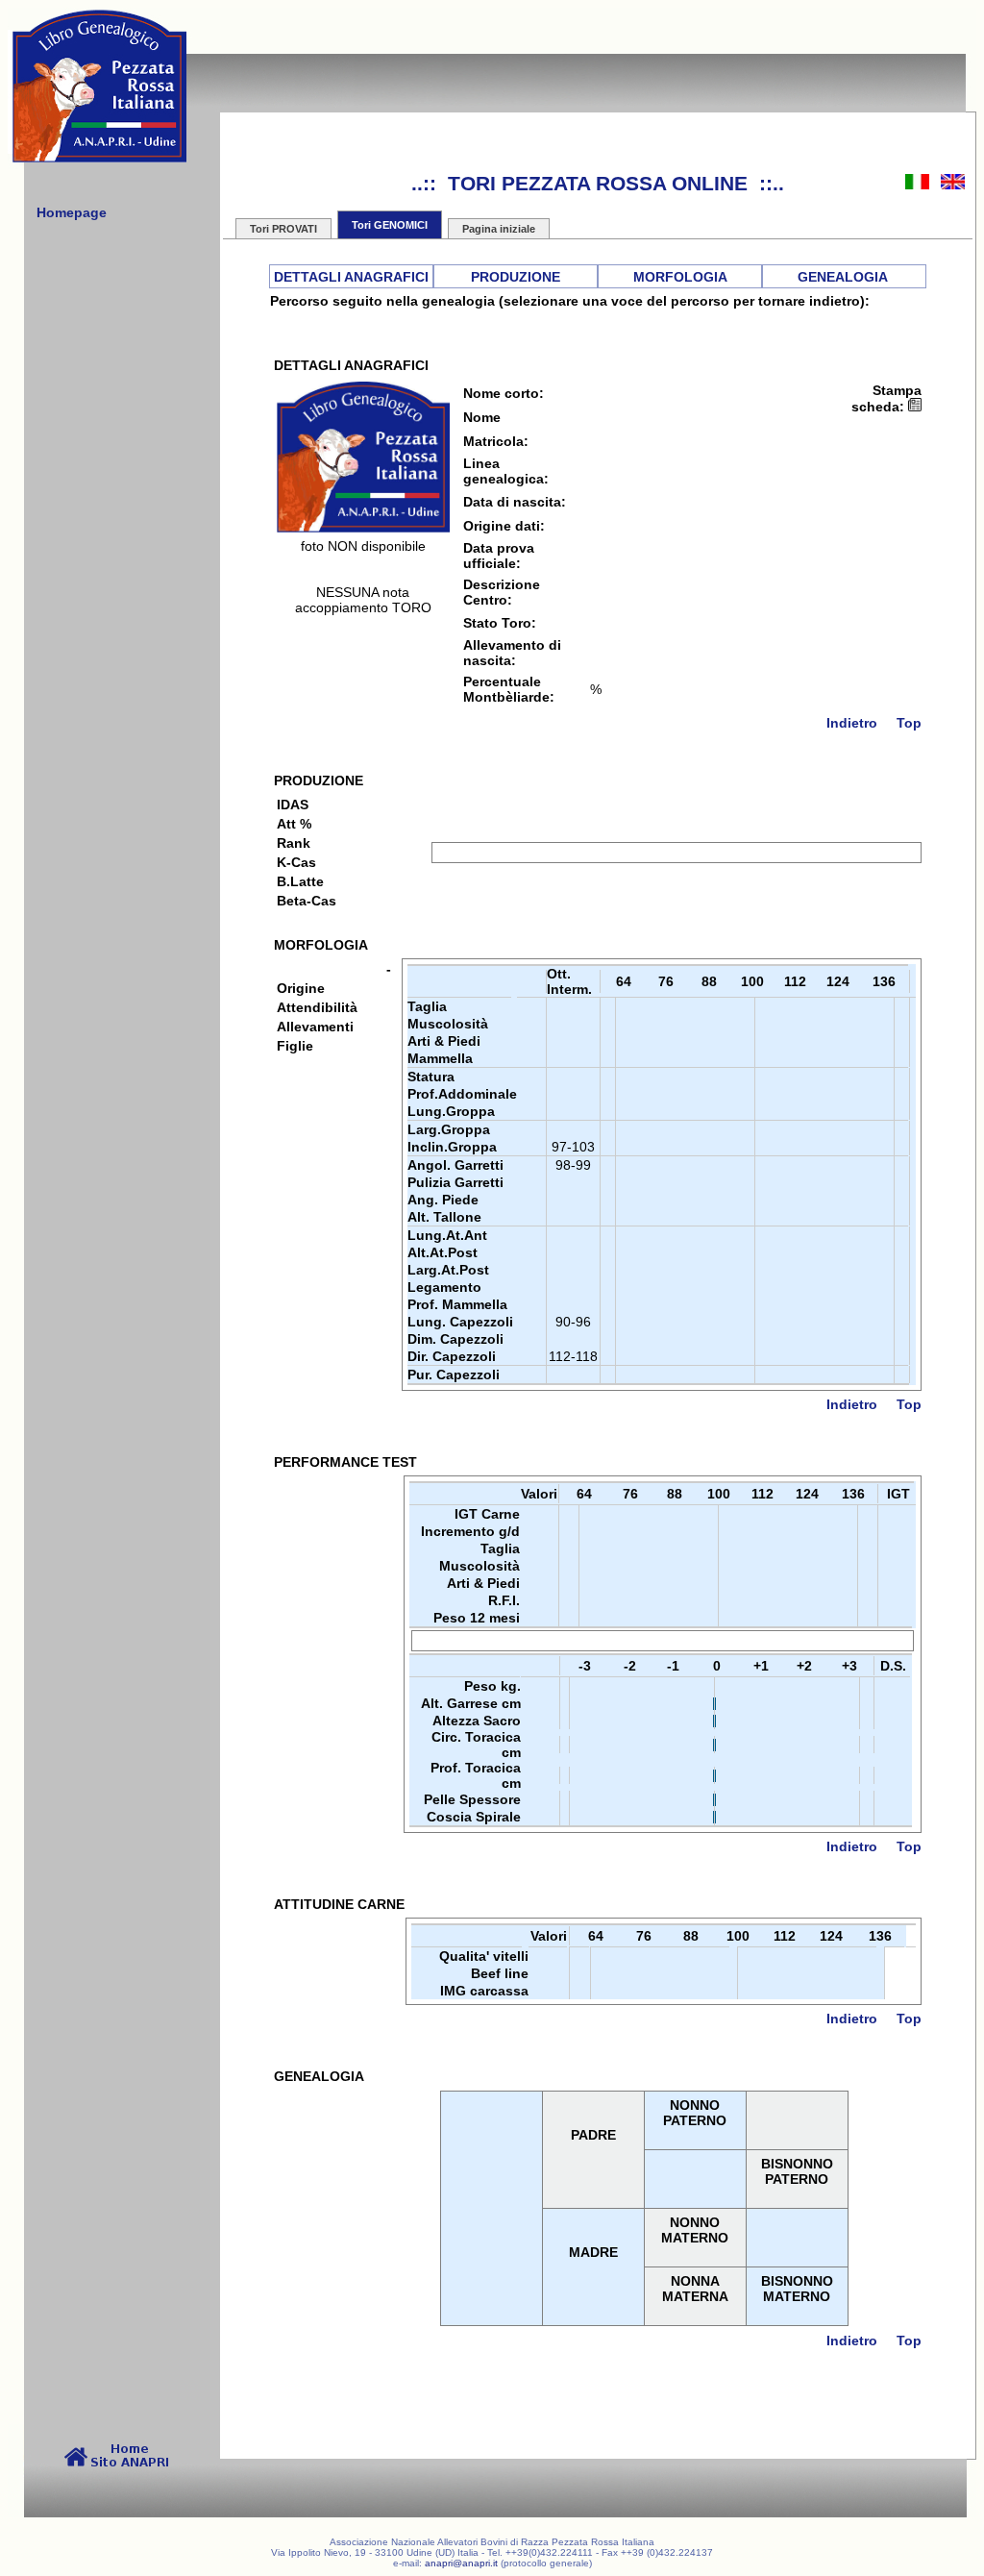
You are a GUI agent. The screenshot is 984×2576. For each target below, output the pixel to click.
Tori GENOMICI (390, 225)
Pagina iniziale (499, 229)
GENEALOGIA (843, 277)
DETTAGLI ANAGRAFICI (351, 277)
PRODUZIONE (516, 277)
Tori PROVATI (283, 229)
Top (909, 723)
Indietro (852, 723)
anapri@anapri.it (461, 2563)
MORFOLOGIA (680, 277)
